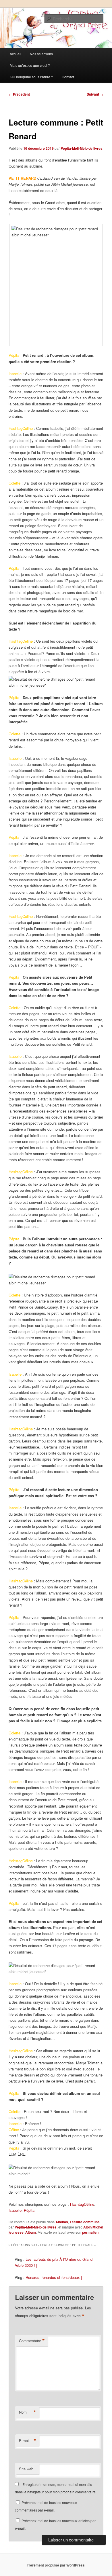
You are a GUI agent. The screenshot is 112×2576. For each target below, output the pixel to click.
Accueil (16, 54)
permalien (90, 2232)
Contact (68, 77)
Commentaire (32, 2341)
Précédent (19, 94)
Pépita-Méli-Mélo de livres (82, 148)
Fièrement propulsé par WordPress (56, 2565)
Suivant (95, 94)
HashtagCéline (82, 2204)
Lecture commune (85, 2222)
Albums (62, 2222)
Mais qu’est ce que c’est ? (30, 65)
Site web (26, 2469)
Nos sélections (41, 54)
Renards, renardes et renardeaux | (54, 2277)
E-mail (28, 2441)
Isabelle (15, 2210)
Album (31, 2232)
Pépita (29, 2210)
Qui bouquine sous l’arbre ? (31, 77)
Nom (28, 2412)
